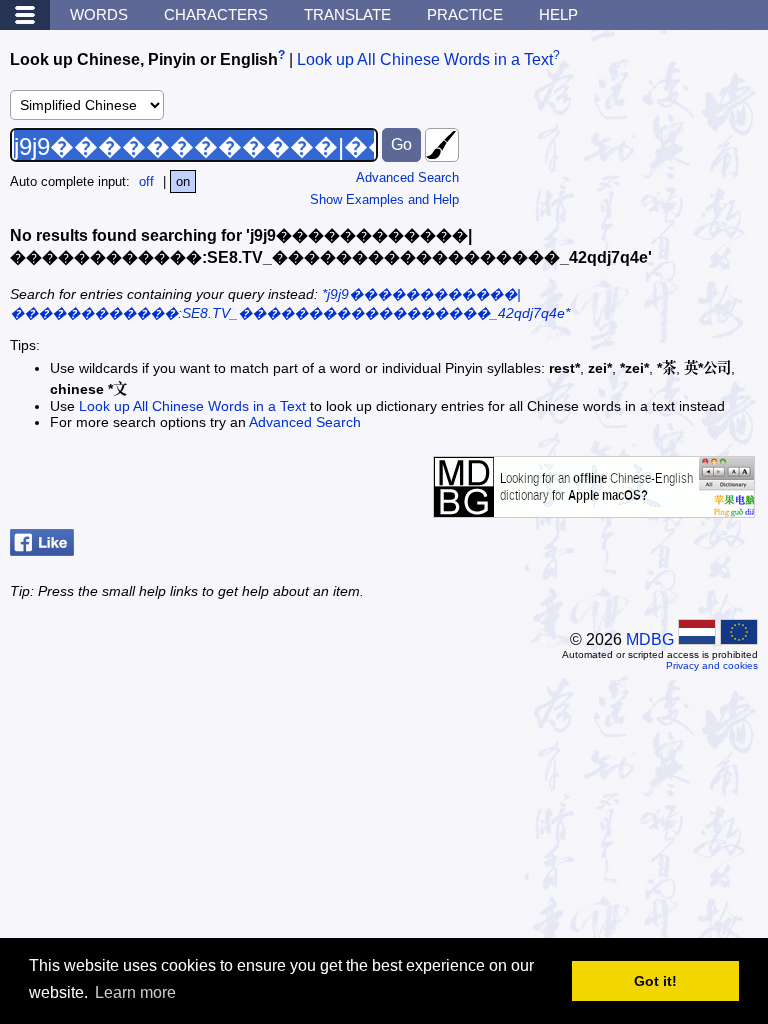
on (183, 181)
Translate (347, 14)
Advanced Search (407, 177)
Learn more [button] (135, 992)
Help (558, 14)
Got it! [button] (655, 981)
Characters (216, 14)
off (146, 181)
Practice (465, 14)
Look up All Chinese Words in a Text (425, 59)
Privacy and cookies (712, 665)
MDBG (650, 639)
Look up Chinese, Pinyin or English (144, 59)
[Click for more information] (594, 507)
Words (99, 14)
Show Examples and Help (384, 199)
